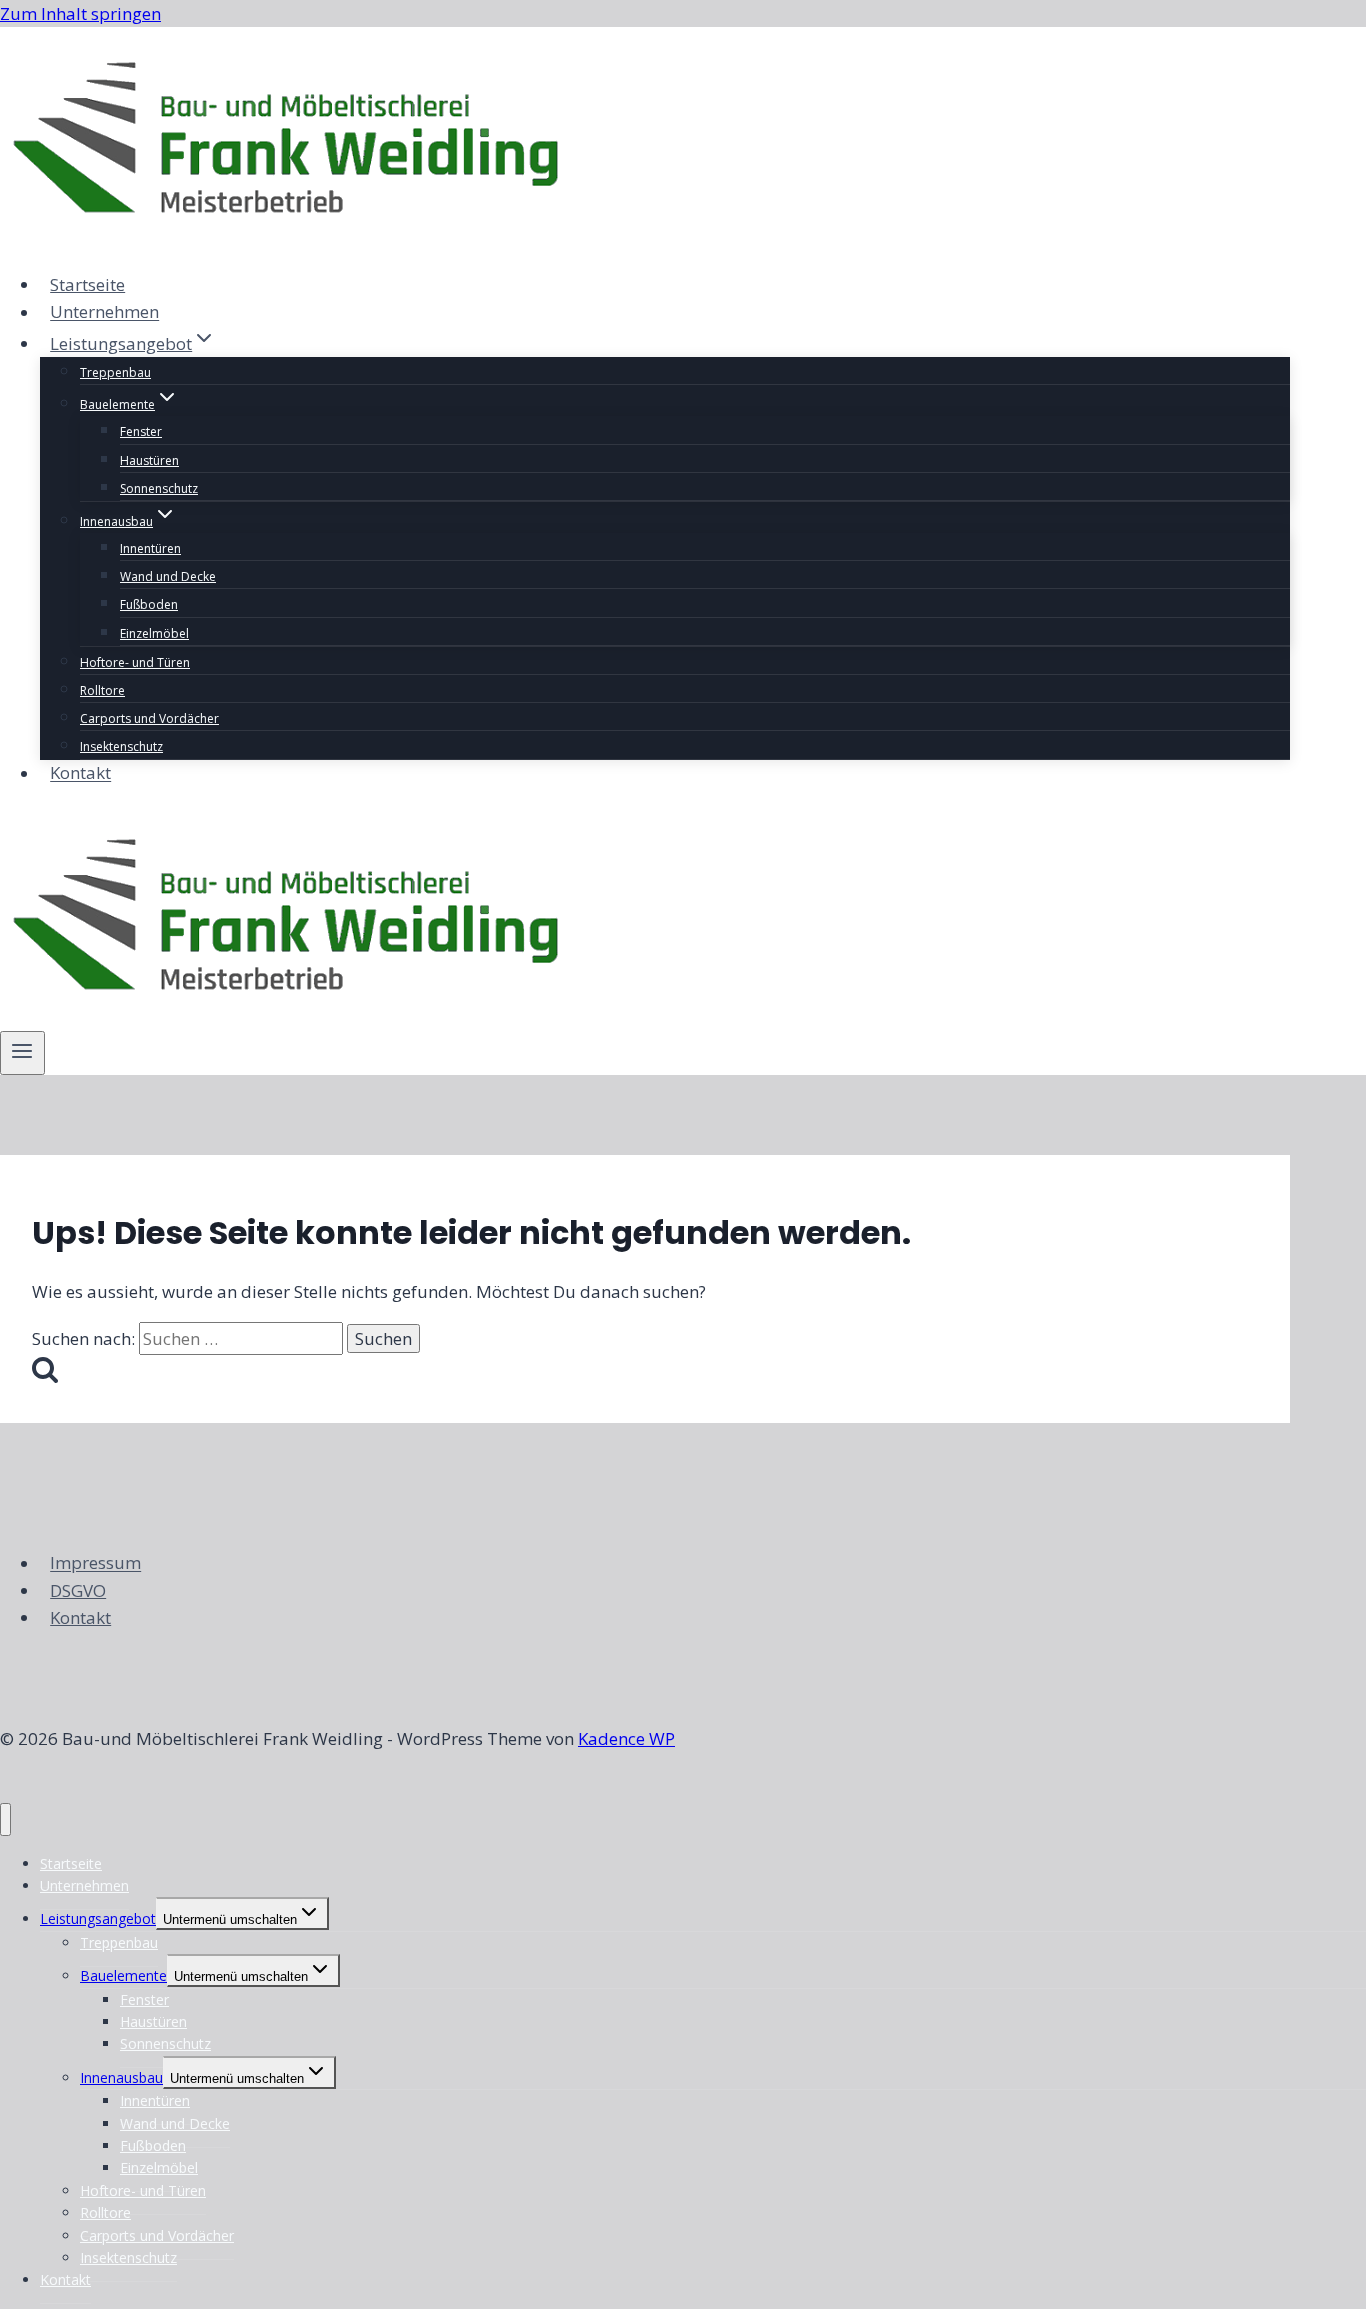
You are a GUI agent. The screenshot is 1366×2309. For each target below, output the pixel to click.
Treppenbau (115, 372)
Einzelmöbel (154, 633)
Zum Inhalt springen (80, 13)
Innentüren (150, 548)
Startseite (87, 284)
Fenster (141, 431)
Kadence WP (626, 1738)
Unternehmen (104, 312)
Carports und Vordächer (149, 718)
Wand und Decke (168, 576)
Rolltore (102, 690)
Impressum (95, 1563)
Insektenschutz (121, 746)
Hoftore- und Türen (135, 662)
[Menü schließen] (5, 1819)
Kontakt (80, 773)
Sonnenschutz (159, 488)
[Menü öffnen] (22, 1053)
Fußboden (149, 604)
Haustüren (149, 460)
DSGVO (78, 1590)
